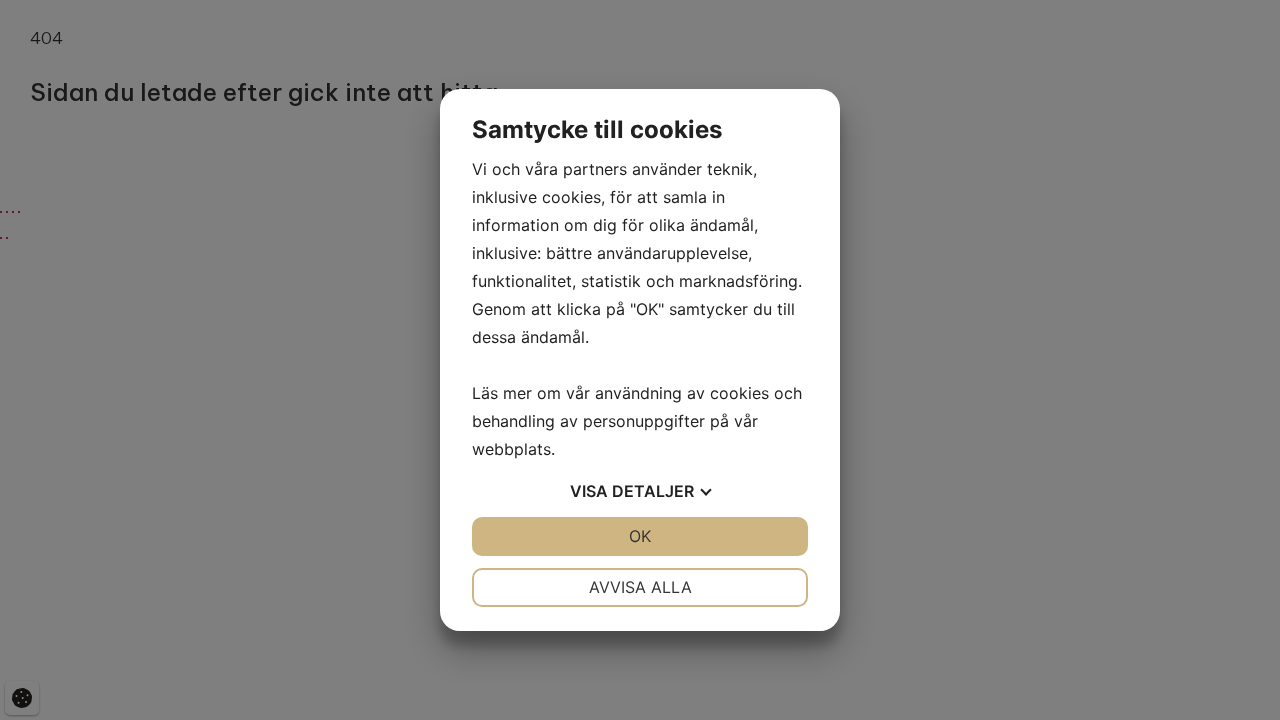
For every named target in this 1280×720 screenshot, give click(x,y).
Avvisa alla (640, 587)
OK (640, 536)
